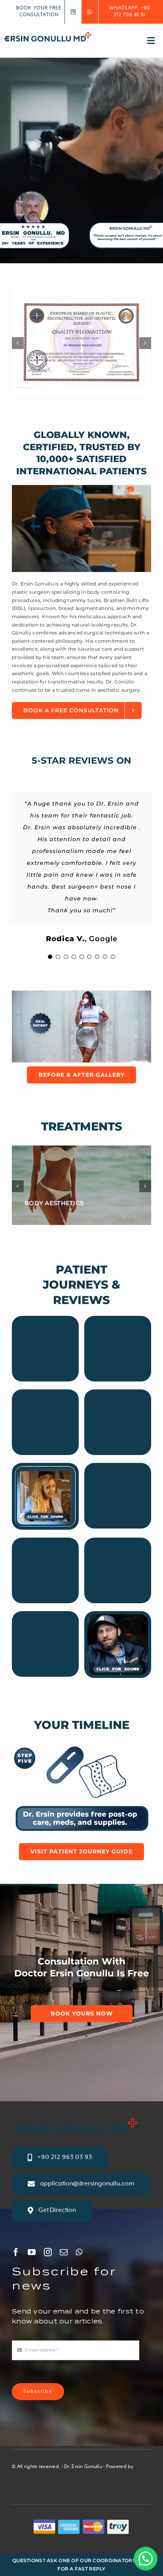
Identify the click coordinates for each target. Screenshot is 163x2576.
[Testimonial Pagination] (50, 957)
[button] (146, 2559)
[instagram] (48, 2252)
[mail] (64, 2252)
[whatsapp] (79, 2252)
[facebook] (16, 2252)
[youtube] (32, 2252)
